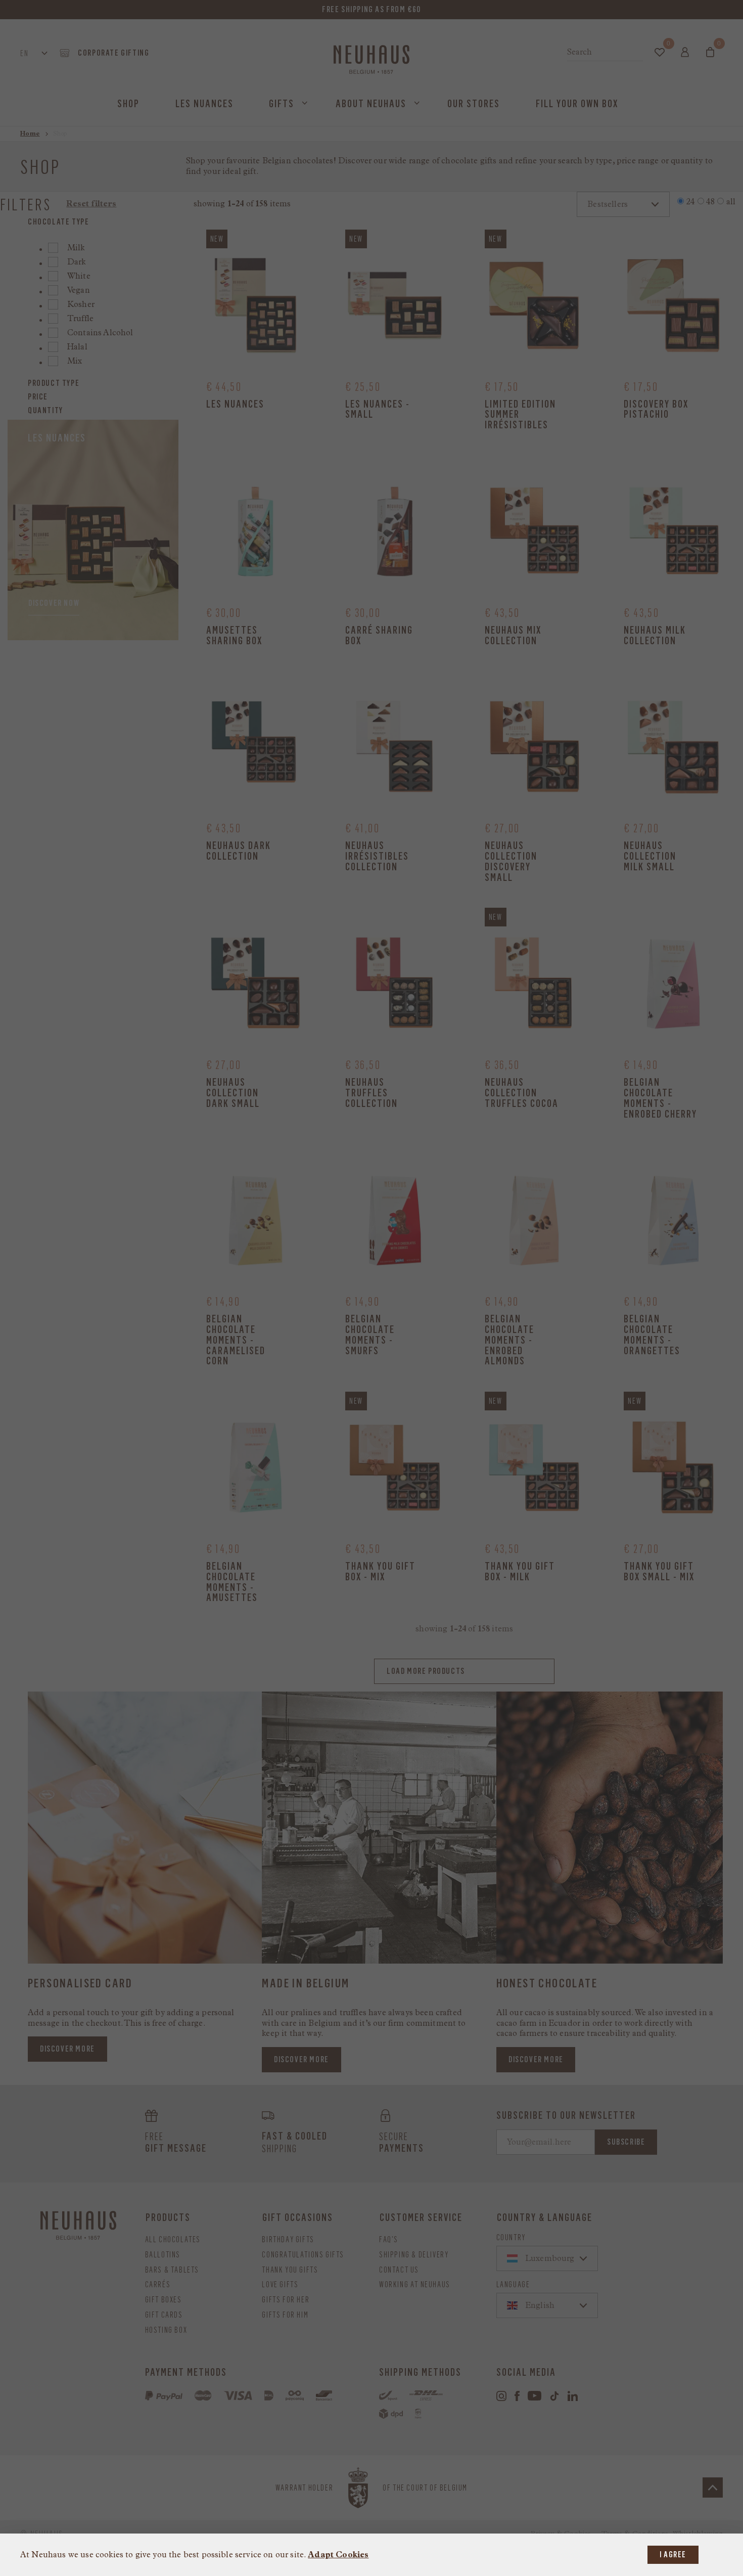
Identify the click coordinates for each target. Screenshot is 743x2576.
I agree (673, 2555)
